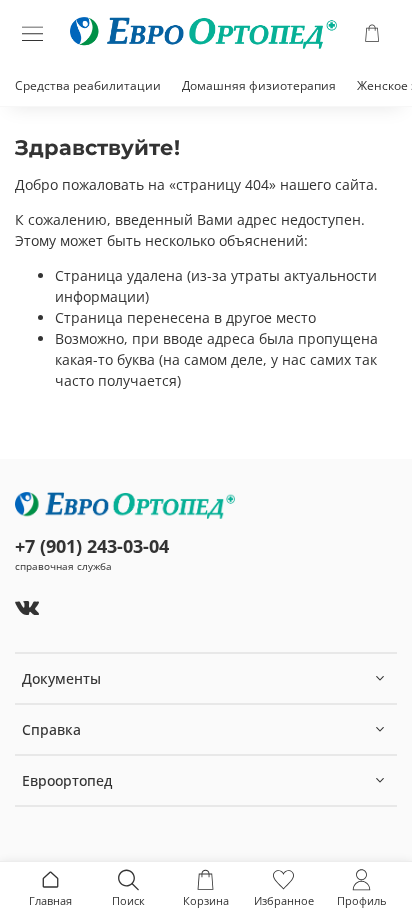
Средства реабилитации (88, 85)
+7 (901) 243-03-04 (92, 546)
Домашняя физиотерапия (259, 85)
